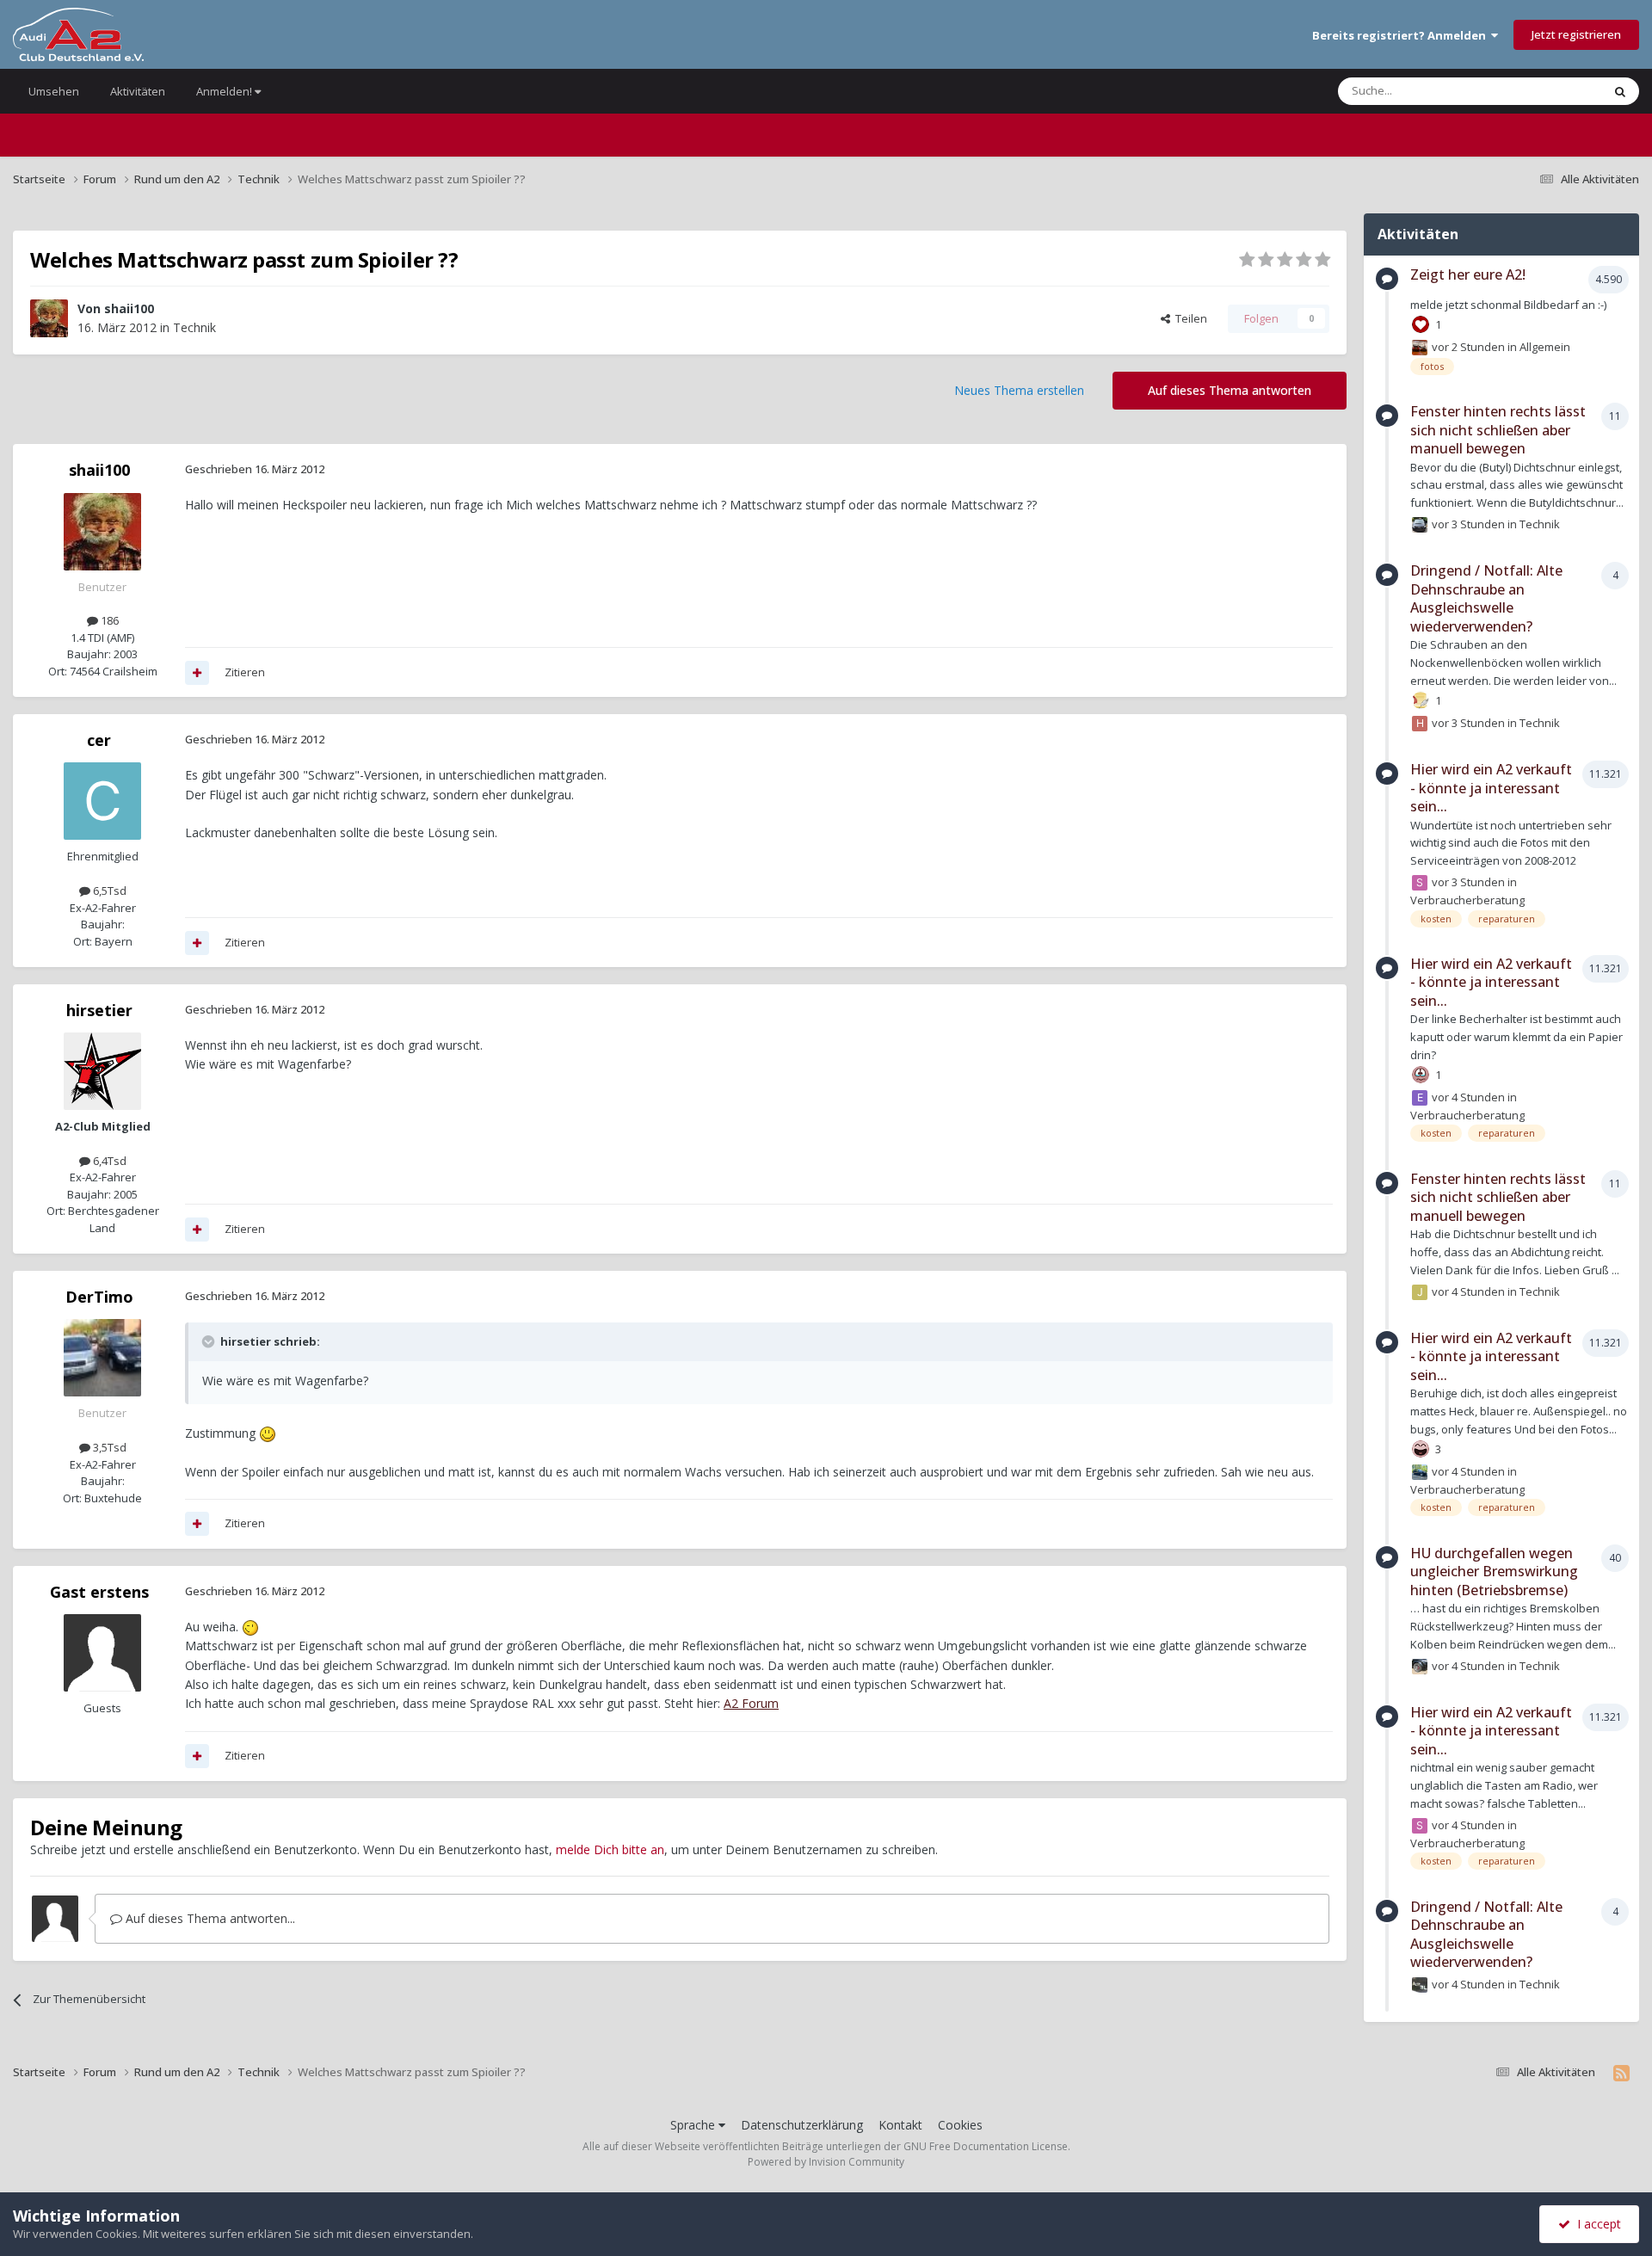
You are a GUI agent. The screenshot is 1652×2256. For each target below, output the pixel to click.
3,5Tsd (108, 1447)
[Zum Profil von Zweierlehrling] (1420, 1472)
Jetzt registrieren (1576, 34)
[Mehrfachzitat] (197, 673)
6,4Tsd (108, 1161)
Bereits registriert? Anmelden (1402, 35)
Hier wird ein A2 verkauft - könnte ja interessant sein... (1491, 788)
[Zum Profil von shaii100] (49, 318)
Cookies (960, 2125)
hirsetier (99, 1010)
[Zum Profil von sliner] (1420, 883)
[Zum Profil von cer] (102, 801)
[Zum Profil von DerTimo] (102, 1358)
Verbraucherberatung (1467, 900)
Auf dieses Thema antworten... (209, 1918)
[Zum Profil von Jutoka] (1420, 1292)
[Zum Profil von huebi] (1420, 724)
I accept (1596, 2224)
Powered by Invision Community (826, 2162)
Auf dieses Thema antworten (1230, 390)
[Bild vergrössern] (268, 1433)
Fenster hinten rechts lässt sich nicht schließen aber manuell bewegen (1498, 430)
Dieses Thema (1544, 91)
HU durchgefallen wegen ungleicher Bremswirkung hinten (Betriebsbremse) (1494, 1572)
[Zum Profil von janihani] (1420, 525)
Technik (194, 327)
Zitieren (245, 672)
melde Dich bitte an (610, 1849)
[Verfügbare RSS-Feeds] (1621, 2073)
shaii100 (129, 308)
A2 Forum (751, 1703)
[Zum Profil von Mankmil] (1420, 1985)
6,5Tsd (108, 891)
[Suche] (1620, 91)
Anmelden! (225, 91)
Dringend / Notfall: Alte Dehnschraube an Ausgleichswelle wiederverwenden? (1486, 598)
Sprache (694, 2125)
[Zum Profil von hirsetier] (102, 1071)
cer (99, 740)
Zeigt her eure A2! (1468, 274)
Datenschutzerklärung (802, 2125)
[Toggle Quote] (210, 1341)
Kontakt (900, 2125)
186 (108, 620)
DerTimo (99, 1297)
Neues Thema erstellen (1019, 390)
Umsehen (54, 91)
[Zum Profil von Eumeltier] (1420, 1098)
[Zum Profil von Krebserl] (1420, 1667)
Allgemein (1545, 347)
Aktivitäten (138, 91)
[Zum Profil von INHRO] (1420, 348)
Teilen (1189, 318)
